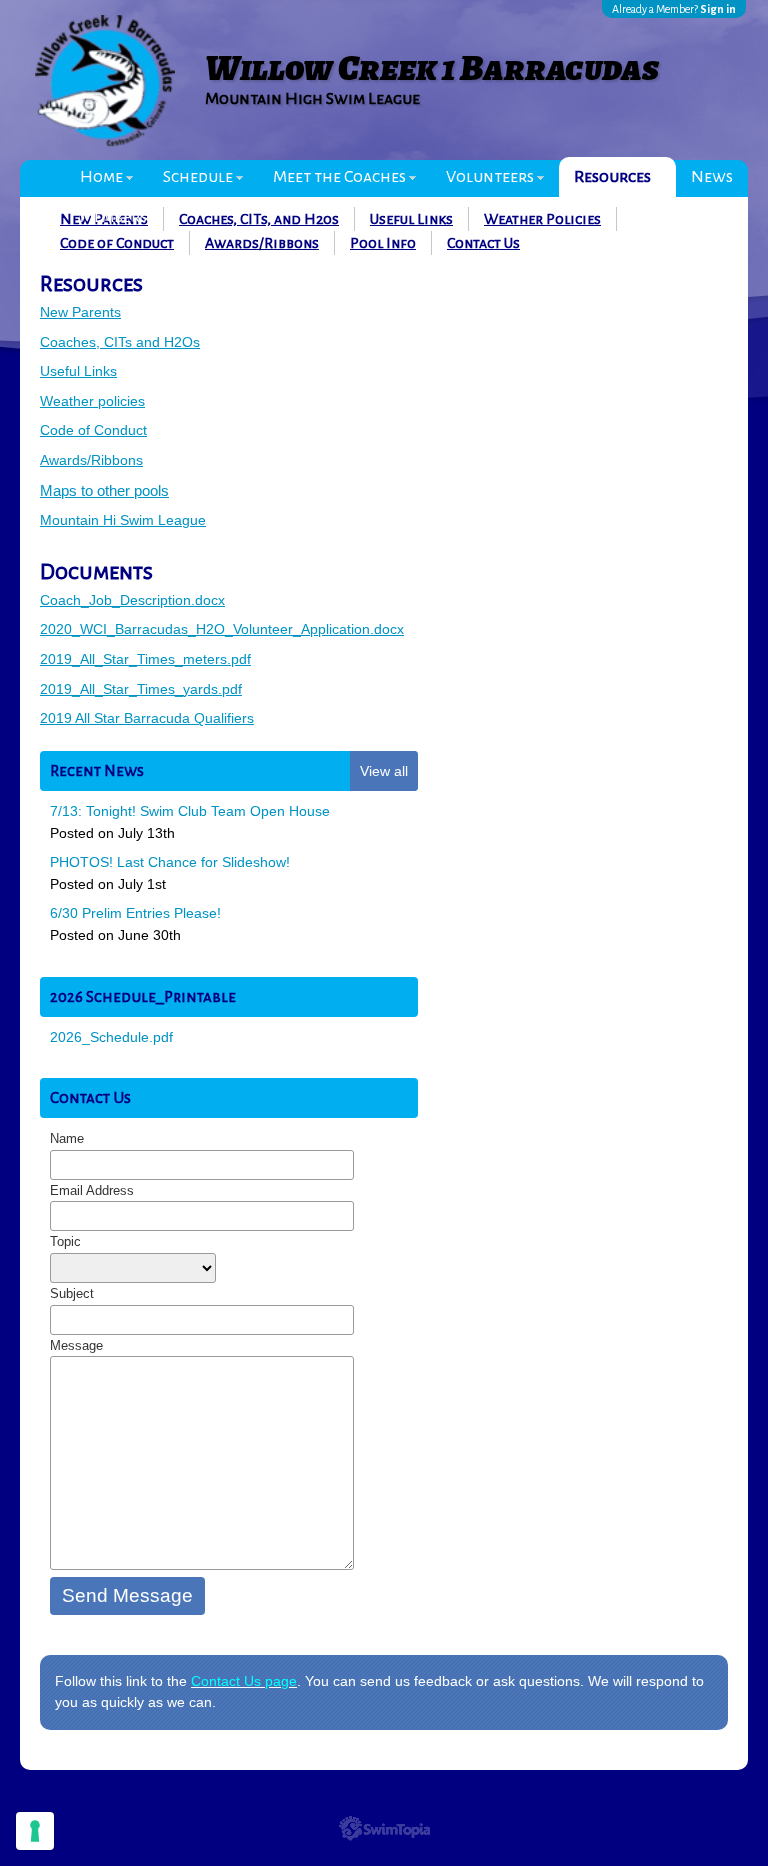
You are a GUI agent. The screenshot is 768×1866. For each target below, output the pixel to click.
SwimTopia (384, 1828)
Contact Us (483, 243)
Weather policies (92, 401)
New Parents (80, 312)
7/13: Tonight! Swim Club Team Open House (190, 811)
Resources (612, 177)
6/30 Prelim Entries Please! (135, 913)
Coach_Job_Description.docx (132, 600)
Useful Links (78, 371)
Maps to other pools (104, 490)
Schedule (198, 177)
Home (101, 177)
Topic (65, 1241)
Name (67, 1138)
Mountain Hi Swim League (123, 520)
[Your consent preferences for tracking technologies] (35, 1831)
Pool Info (383, 243)
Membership (126, 217)
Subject (72, 1293)
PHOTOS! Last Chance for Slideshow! (170, 862)
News (712, 177)
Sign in (718, 9)
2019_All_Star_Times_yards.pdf (141, 689)
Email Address (92, 1190)
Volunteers (490, 177)
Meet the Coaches (339, 177)
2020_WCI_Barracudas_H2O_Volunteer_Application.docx (222, 629)
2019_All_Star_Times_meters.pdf (145, 659)
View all (384, 771)
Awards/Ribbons (262, 243)
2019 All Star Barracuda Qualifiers (147, 718)
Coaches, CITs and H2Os (120, 342)
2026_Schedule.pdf (111, 1037)
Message (76, 1345)
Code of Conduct (117, 243)
